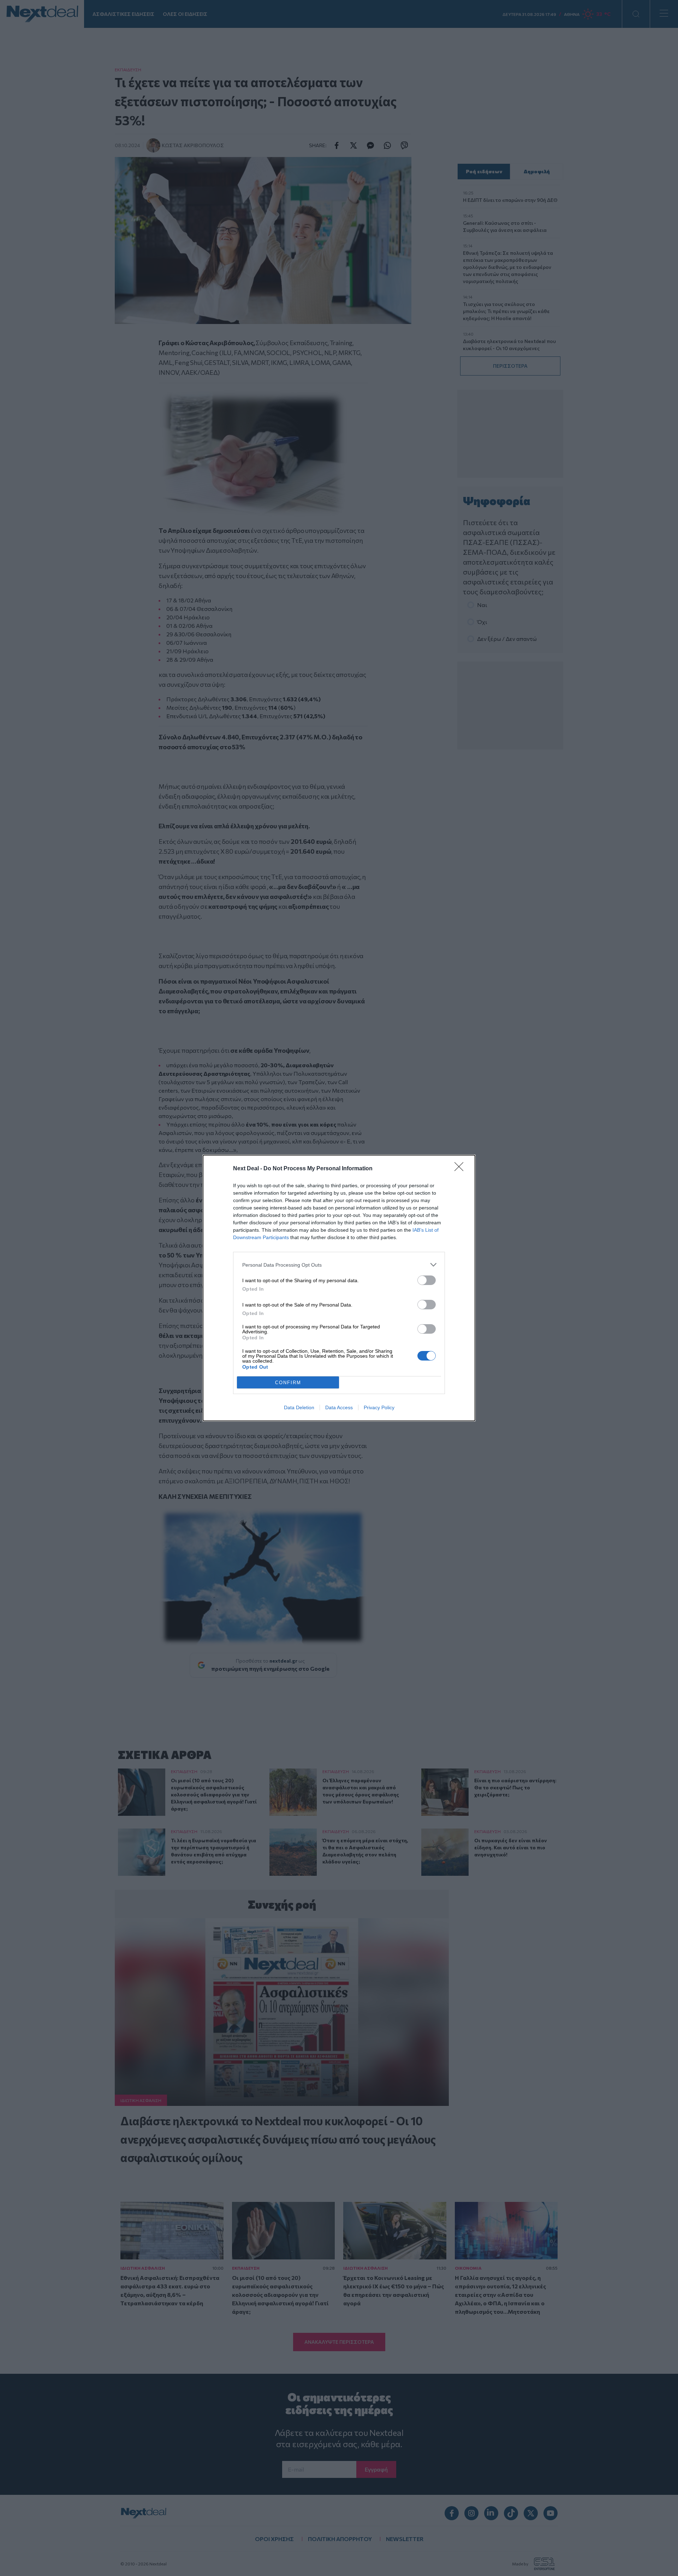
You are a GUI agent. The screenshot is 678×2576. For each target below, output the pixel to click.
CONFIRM (288, 1383)
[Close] (461, 1169)
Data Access (339, 1407)
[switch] (427, 1280)
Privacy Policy (379, 1407)
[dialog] (339, 1288)
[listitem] (339, 1265)
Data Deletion (299, 1407)
